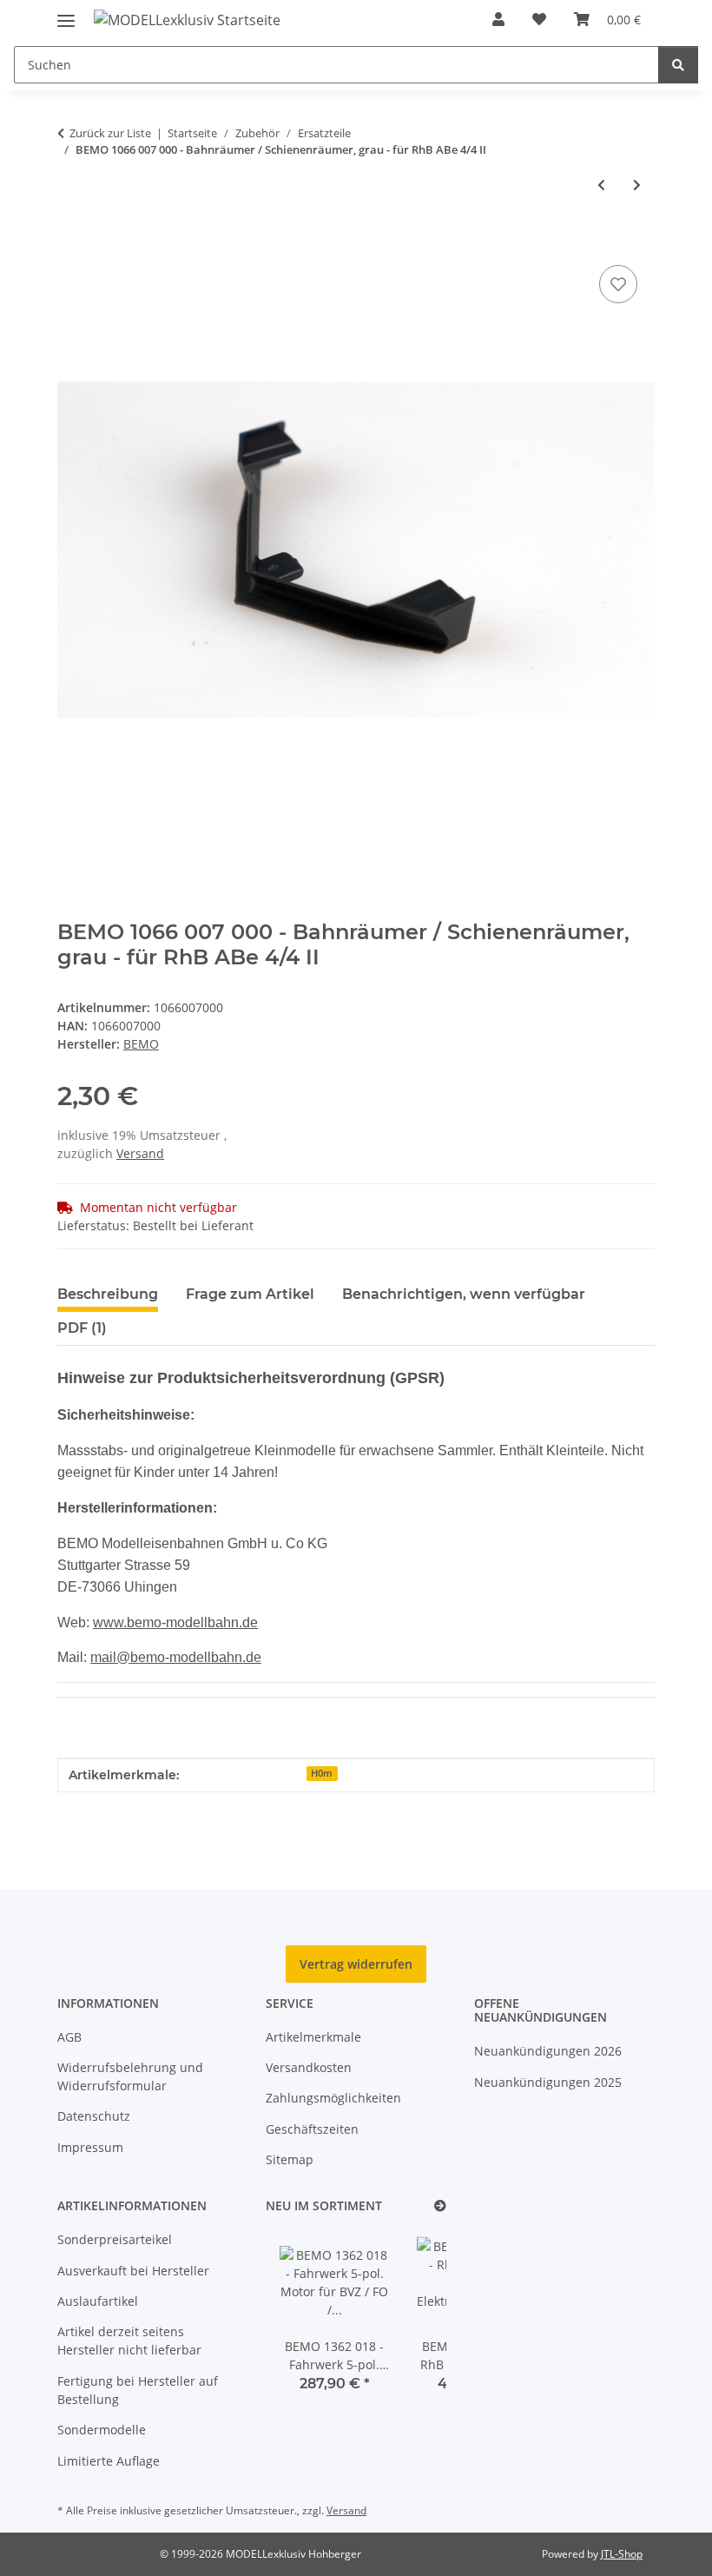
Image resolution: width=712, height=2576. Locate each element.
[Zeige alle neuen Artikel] (440, 2206)
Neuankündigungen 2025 (548, 2082)
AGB (69, 2037)
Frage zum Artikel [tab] (250, 1294)
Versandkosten (309, 2067)
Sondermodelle (102, 2430)
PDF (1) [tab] (82, 1328)
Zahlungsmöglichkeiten (333, 2098)
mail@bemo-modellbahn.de (176, 1657)
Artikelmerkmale (313, 2037)
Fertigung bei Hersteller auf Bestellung (138, 2390)
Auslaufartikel (98, 2301)
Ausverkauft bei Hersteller (133, 2271)
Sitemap (290, 2159)
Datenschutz (94, 2116)
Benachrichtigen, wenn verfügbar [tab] (464, 1294)
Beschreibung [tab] (108, 1294)
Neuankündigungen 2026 (548, 2051)
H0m (322, 1773)
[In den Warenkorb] (71, 242)
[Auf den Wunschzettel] (618, 284)
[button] (498, 19)
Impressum (90, 2147)
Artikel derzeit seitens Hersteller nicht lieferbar (129, 2341)
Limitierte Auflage (109, 2461)
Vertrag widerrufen (356, 1964)
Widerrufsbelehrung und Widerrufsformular (130, 2076)
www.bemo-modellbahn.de (175, 1622)
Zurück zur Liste (110, 133)
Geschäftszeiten (312, 2129)
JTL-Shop (622, 2554)
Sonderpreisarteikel (115, 2239)
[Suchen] (678, 65)
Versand (140, 1153)
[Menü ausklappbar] (66, 13)
